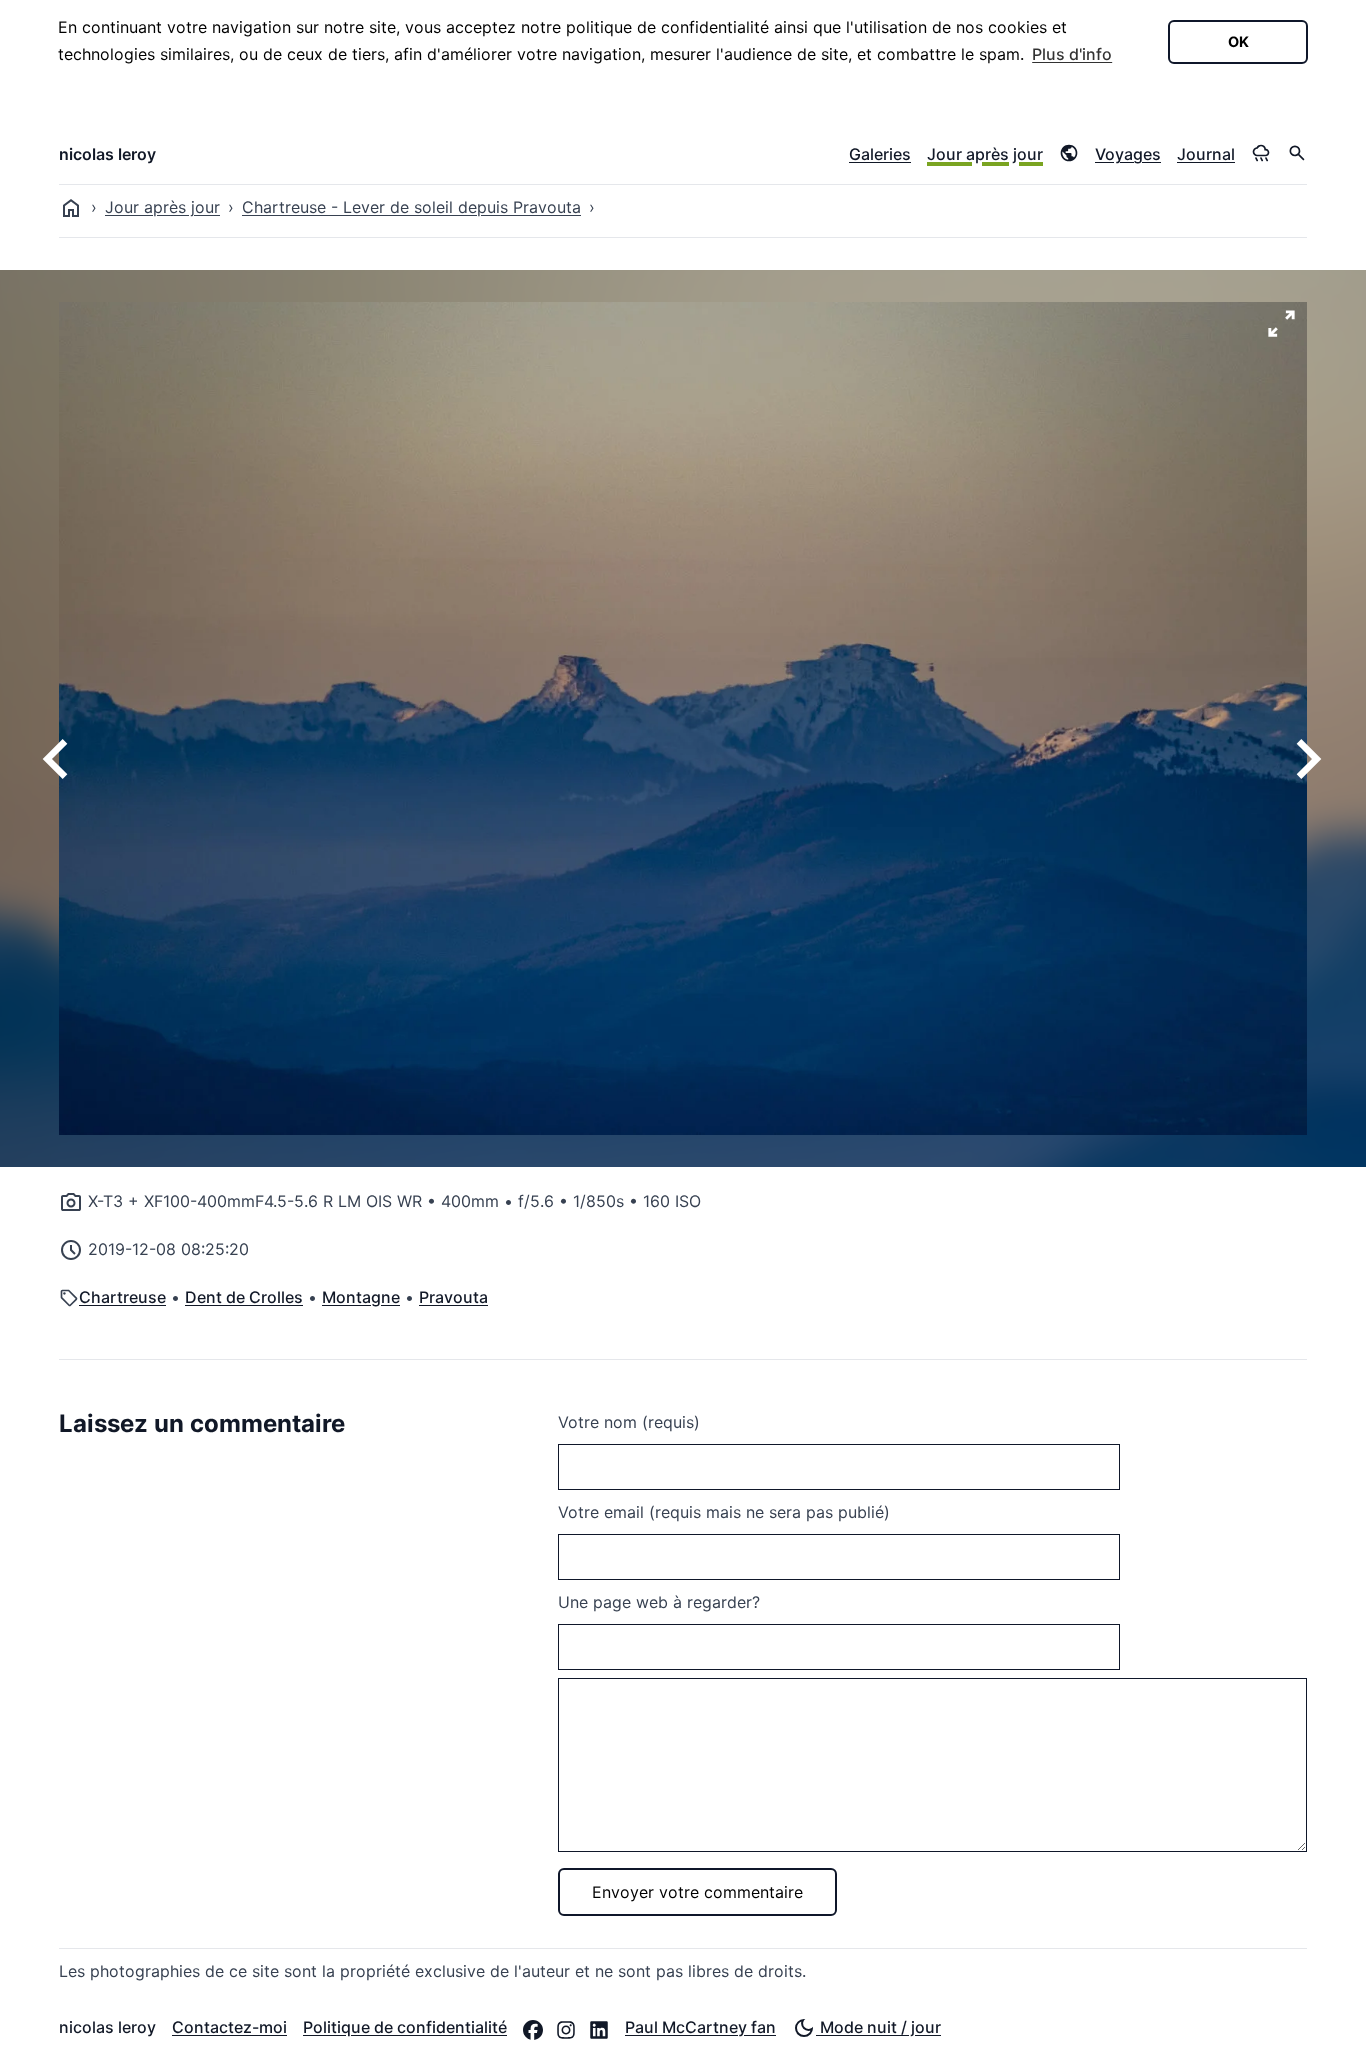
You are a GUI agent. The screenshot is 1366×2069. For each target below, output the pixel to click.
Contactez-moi (229, 2027)
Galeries (880, 154)
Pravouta (453, 1297)
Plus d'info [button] (1072, 54)
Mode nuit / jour (878, 2027)
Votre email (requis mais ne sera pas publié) (724, 1512)
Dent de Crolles (244, 1297)
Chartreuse (122, 1297)
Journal (1206, 154)
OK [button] (1238, 41)
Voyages (1128, 154)
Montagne (361, 1297)
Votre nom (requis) (629, 1422)
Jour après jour (985, 154)
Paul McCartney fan (700, 2027)
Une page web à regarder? (659, 1602)
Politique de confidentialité (405, 2027)
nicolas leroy (107, 154)
